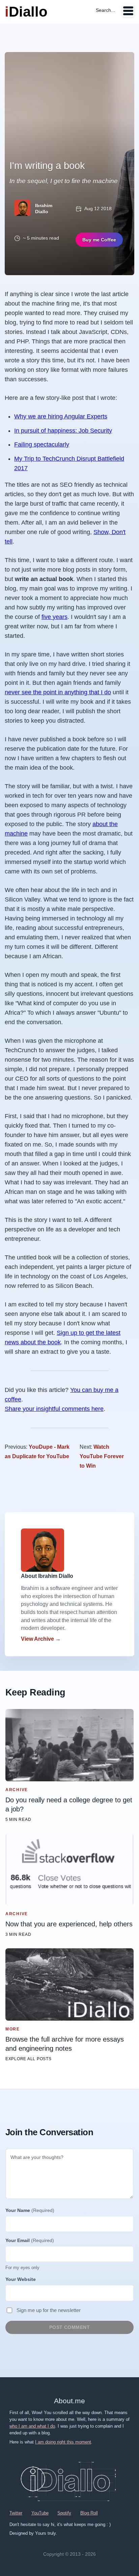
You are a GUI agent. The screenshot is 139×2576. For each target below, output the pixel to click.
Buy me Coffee (99, 240)
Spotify (64, 2513)
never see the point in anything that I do (58, 692)
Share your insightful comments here (54, 1409)
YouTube (40, 2513)
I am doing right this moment (63, 2442)
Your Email (30, 2240)
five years (54, 617)
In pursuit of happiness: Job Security (63, 431)
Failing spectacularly (42, 444)
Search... (105, 10)
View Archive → (41, 1639)
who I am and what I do (32, 2426)
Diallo (26, 12)
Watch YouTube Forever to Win (102, 1456)
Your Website (21, 2279)
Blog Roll (89, 2513)
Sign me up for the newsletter (49, 2310)
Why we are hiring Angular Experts (61, 416)
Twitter (16, 2513)
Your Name (30, 2210)
